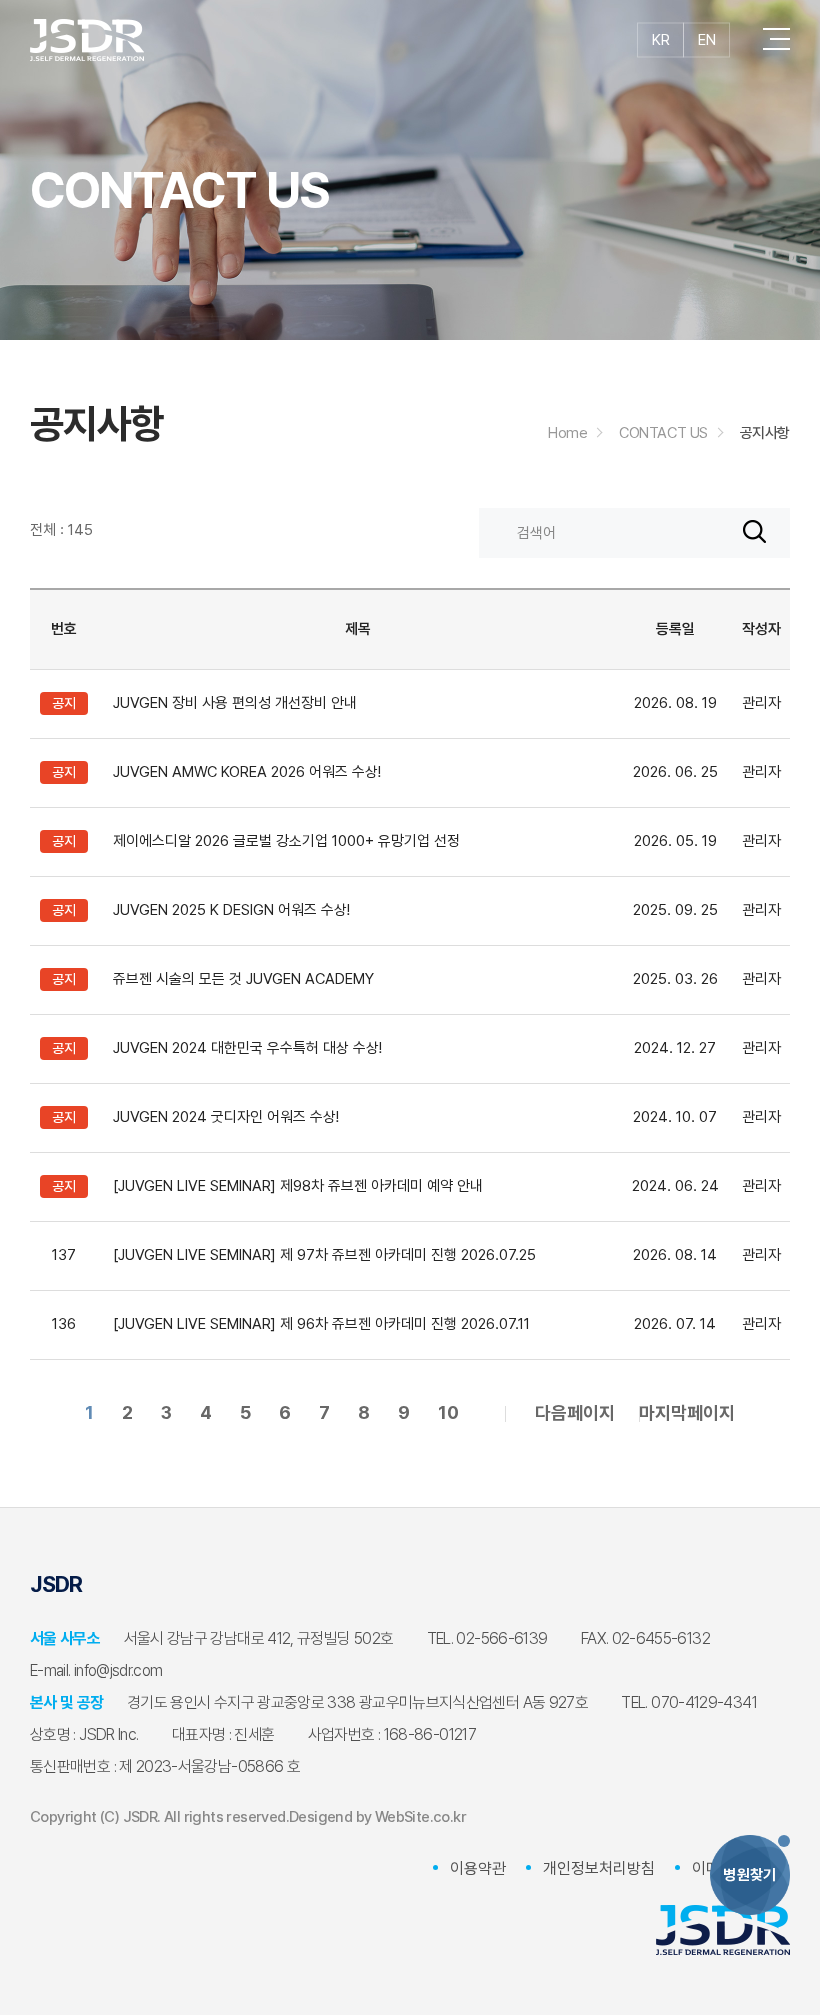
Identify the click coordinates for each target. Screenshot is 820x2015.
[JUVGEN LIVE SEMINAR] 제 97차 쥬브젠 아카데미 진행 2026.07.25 (324, 1255)
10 (448, 1412)
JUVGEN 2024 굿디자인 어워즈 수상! (226, 1117)
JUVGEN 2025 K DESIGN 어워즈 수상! (231, 910)
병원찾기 (750, 1875)
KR (660, 40)
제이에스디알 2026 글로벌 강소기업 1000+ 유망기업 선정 (286, 841)
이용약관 (478, 1868)
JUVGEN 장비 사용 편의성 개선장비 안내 (235, 703)
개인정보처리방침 (599, 1868)
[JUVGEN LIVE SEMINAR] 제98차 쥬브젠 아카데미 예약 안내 (298, 1186)
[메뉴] (776, 40)
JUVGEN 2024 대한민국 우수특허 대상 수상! (247, 1048)
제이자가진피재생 (87, 40)
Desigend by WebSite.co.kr (377, 1817)
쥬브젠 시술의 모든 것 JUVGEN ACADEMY (243, 979)
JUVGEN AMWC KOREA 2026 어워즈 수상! (247, 772)
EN (706, 40)
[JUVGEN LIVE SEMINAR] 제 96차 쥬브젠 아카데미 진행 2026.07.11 (321, 1324)
